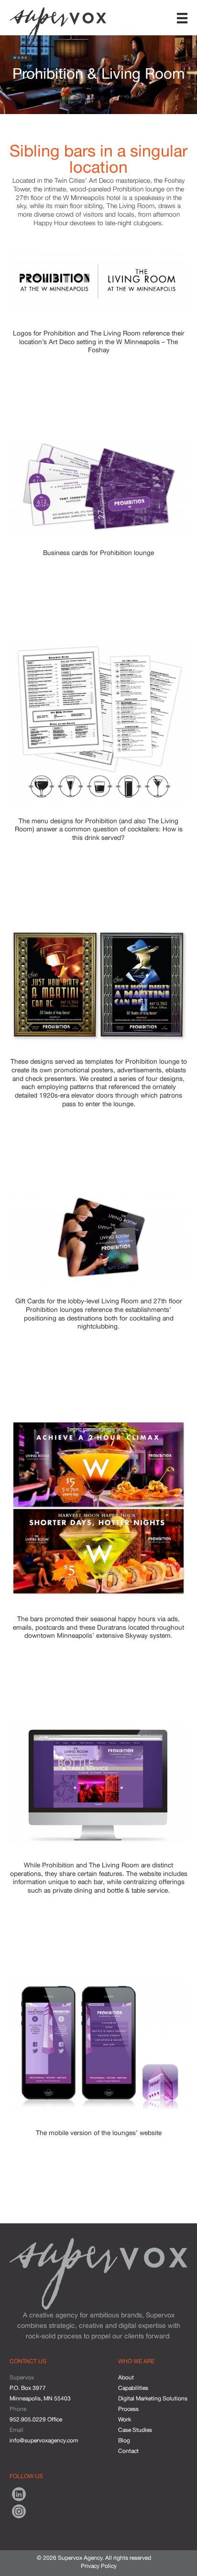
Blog (124, 2440)
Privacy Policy (99, 2566)
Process (128, 2409)
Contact (128, 2451)
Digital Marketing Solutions (153, 2398)
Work (125, 2419)
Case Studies (135, 2430)
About (126, 2377)
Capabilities (133, 2388)
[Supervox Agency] (58, 24)
